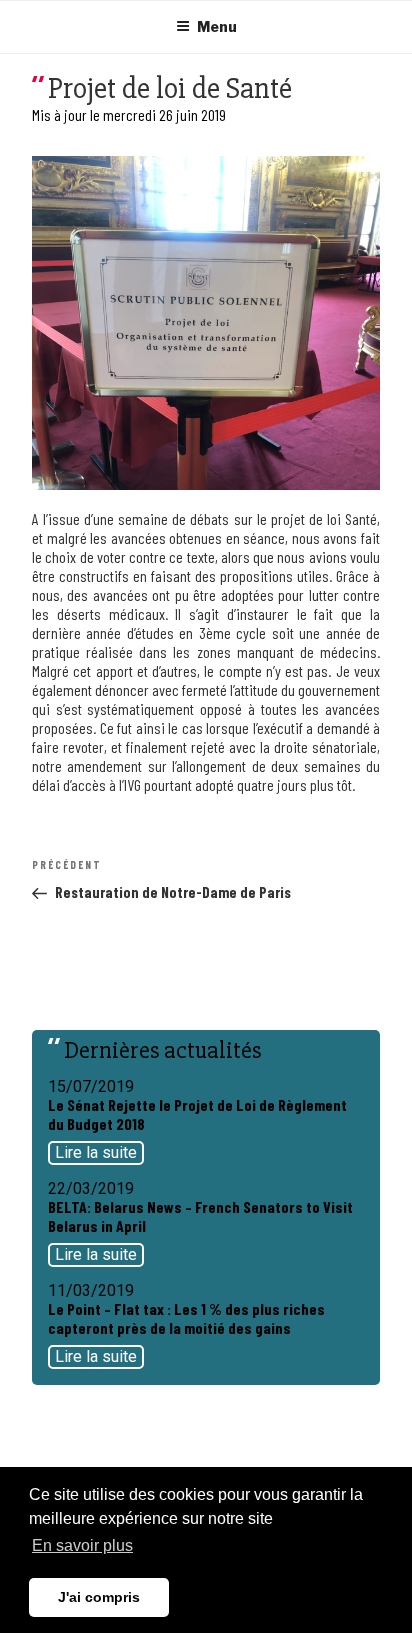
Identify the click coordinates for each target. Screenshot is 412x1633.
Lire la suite (96, 1152)
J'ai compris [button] (99, 1597)
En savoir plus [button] (82, 1545)
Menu (217, 26)
